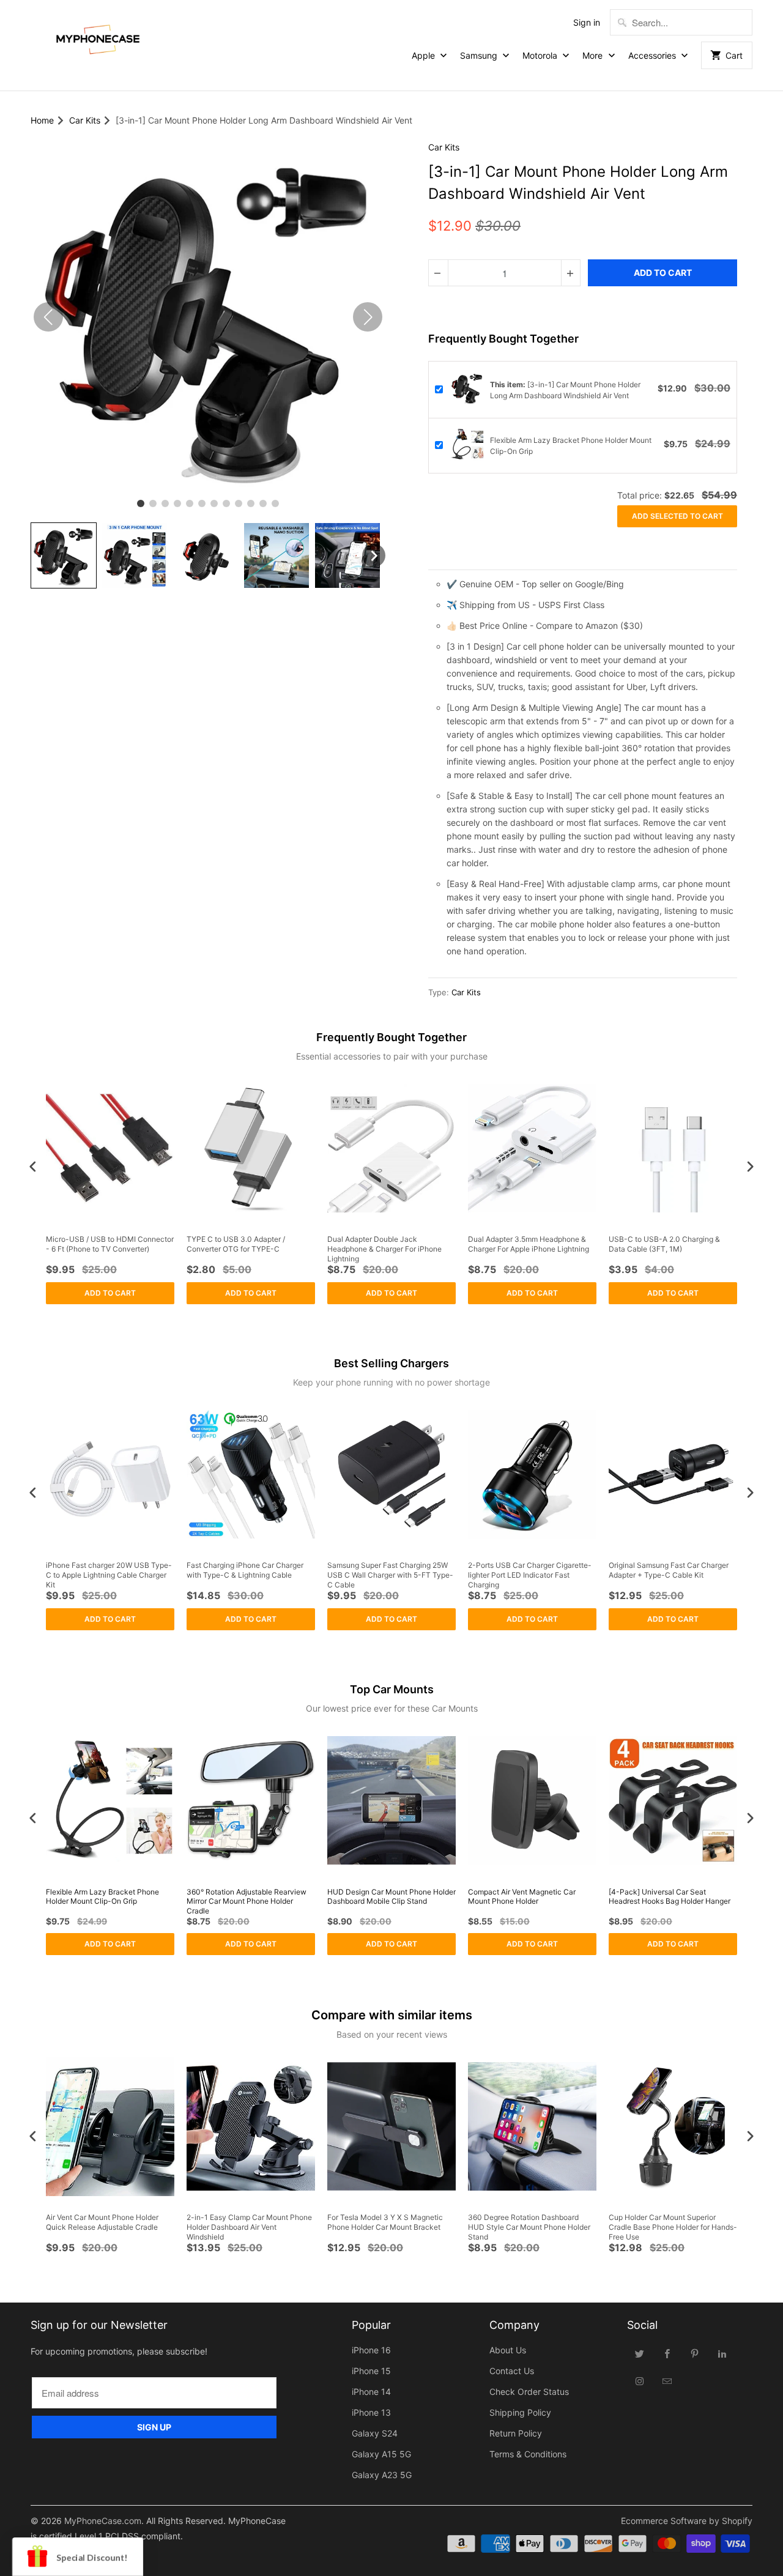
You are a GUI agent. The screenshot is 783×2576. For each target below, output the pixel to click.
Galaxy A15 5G (381, 2454)
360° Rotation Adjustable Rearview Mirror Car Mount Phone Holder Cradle (247, 1901)
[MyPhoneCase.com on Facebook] (667, 2353)
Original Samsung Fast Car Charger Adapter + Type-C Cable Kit (669, 1570)
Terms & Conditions (528, 2454)
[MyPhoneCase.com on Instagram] (640, 2381)
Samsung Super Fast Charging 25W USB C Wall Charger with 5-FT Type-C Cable (390, 1575)
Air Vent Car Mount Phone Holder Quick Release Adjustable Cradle (102, 2222)
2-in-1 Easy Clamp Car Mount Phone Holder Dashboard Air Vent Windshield (249, 2227)
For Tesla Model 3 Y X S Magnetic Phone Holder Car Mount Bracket (385, 2222)
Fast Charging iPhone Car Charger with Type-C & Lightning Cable (245, 1570)
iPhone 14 (371, 2392)
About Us (508, 2350)
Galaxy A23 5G (382, 2475)
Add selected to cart (677, 516)
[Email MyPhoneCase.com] (667, 2381)
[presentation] (33, 1166)
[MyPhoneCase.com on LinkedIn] (722, 2353)
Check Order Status (529, 2392)
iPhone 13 (371, 2412)
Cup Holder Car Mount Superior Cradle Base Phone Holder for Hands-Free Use (673, 2227)
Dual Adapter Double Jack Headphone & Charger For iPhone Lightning (384, 1249)
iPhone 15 (371, 2371)
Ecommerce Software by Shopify (687, 2521)
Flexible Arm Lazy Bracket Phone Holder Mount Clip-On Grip (102, 1897)
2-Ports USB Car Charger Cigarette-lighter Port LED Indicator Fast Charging (530, 1575)
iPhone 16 (371, 2350)
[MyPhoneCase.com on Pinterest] (695, 2353)
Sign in (587, 22)
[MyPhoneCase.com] (98, 37)
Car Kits (444, 147)
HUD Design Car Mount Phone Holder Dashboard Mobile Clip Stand (391, 1897)
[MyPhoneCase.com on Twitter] (640, 2353)
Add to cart (110, 1293)
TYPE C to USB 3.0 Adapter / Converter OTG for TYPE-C (236, 1244)
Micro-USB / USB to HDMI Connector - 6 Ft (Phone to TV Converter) (110, 1244)
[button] (64, 555)
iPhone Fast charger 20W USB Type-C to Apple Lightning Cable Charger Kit (109, 1575)
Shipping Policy (520, 2412)
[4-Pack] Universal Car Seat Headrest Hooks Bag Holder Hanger (670, 1897)
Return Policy (516, 2433)
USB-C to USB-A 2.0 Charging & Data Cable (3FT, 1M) (664, 1244)
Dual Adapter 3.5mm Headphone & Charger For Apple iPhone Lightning (529, 1244)
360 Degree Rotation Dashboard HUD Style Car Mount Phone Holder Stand (529, 2227)
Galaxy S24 (375, 2433)
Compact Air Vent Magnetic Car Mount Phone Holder (522, 1897)
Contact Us (512, 2371)
